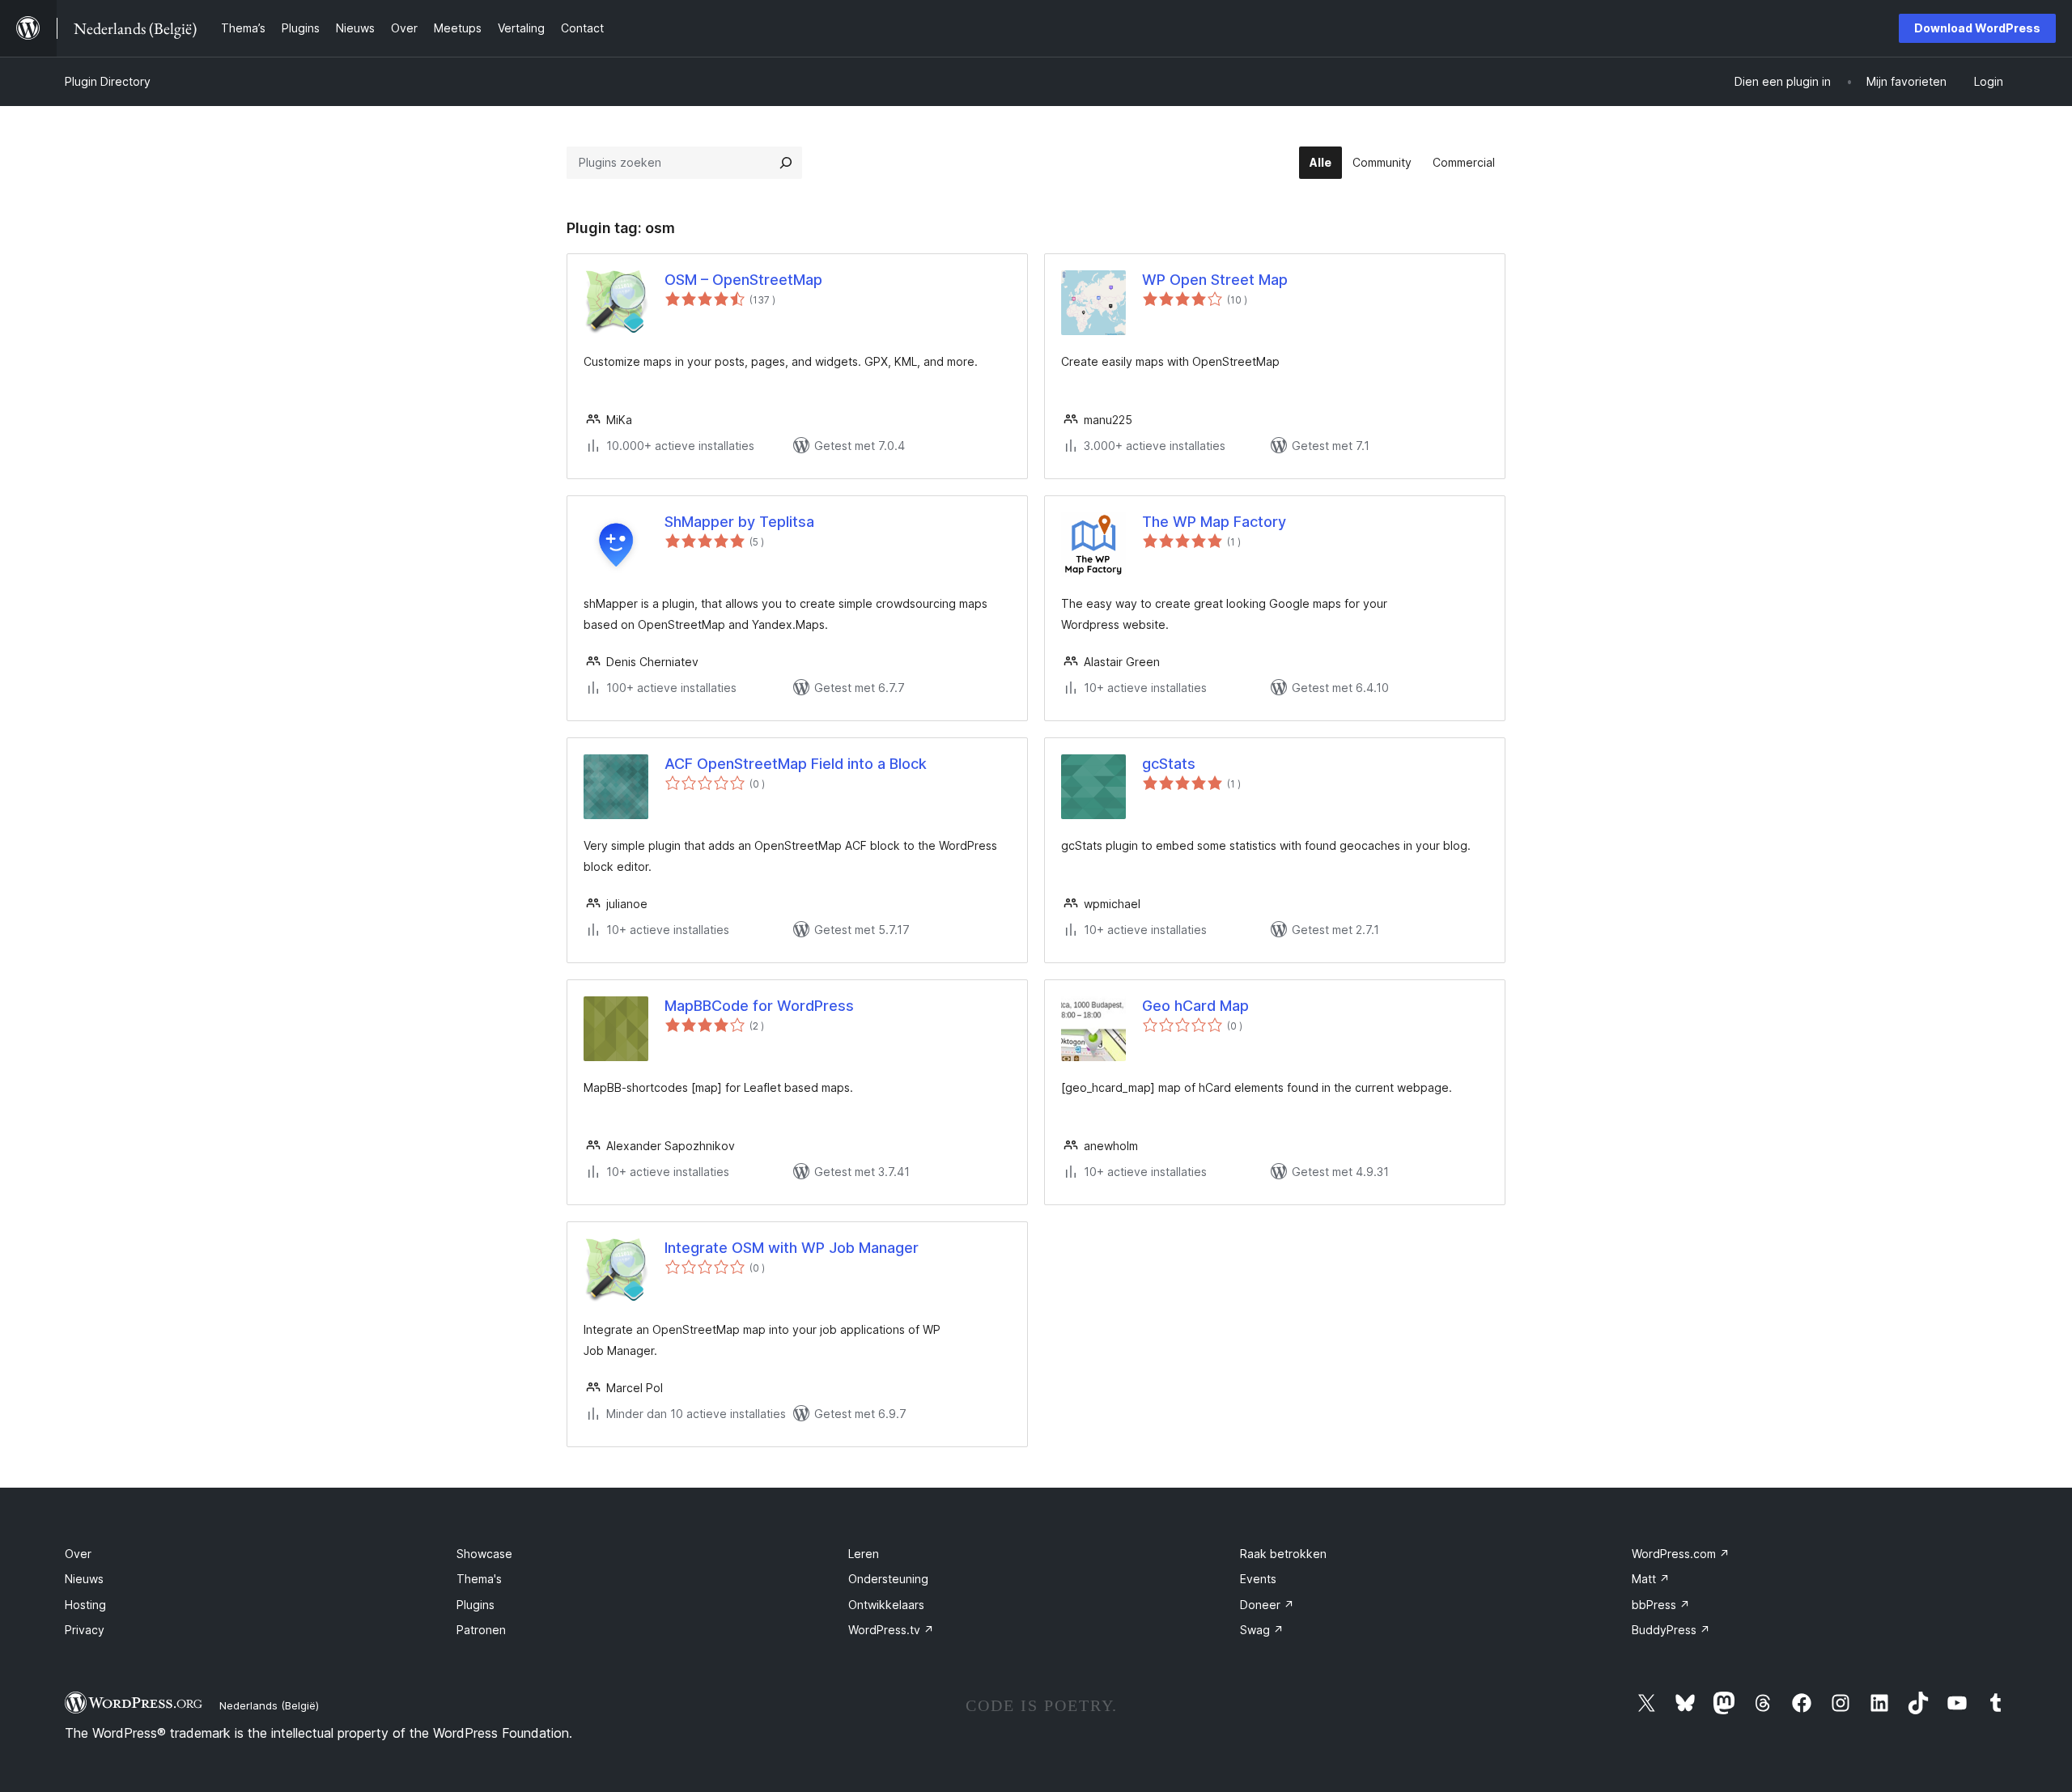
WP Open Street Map (1215, 280)
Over (78, 1554)
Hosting (85, 1605)
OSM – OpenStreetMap (743, 280)
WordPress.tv (891, 1630)
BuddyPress (1671, 1630)
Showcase (484, 1554)
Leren (864, 1554)
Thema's (479, 1579)
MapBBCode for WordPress (759, 1006)
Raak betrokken (1283, 1554)
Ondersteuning (888, 1579)
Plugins (476, 1605)
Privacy (85, 1630)
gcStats (1169, 764)
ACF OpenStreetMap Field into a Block (796, 764)
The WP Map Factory (1214, 522)
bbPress (1661, 1605)
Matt (1651, 1579)
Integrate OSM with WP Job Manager (792, 1248)
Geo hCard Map (1195, 1006)
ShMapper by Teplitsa (739, 522)
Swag (1262, 1630)
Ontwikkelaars (886, 1605)
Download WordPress (1977, 28)
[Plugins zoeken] (786, 163)
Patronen (481, 1630)
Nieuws (84, 1579)
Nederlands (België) (269, 1705)
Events (1258, 1579)
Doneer (1267, 1605)
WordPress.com (1681, 1554)
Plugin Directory (108, 81)
